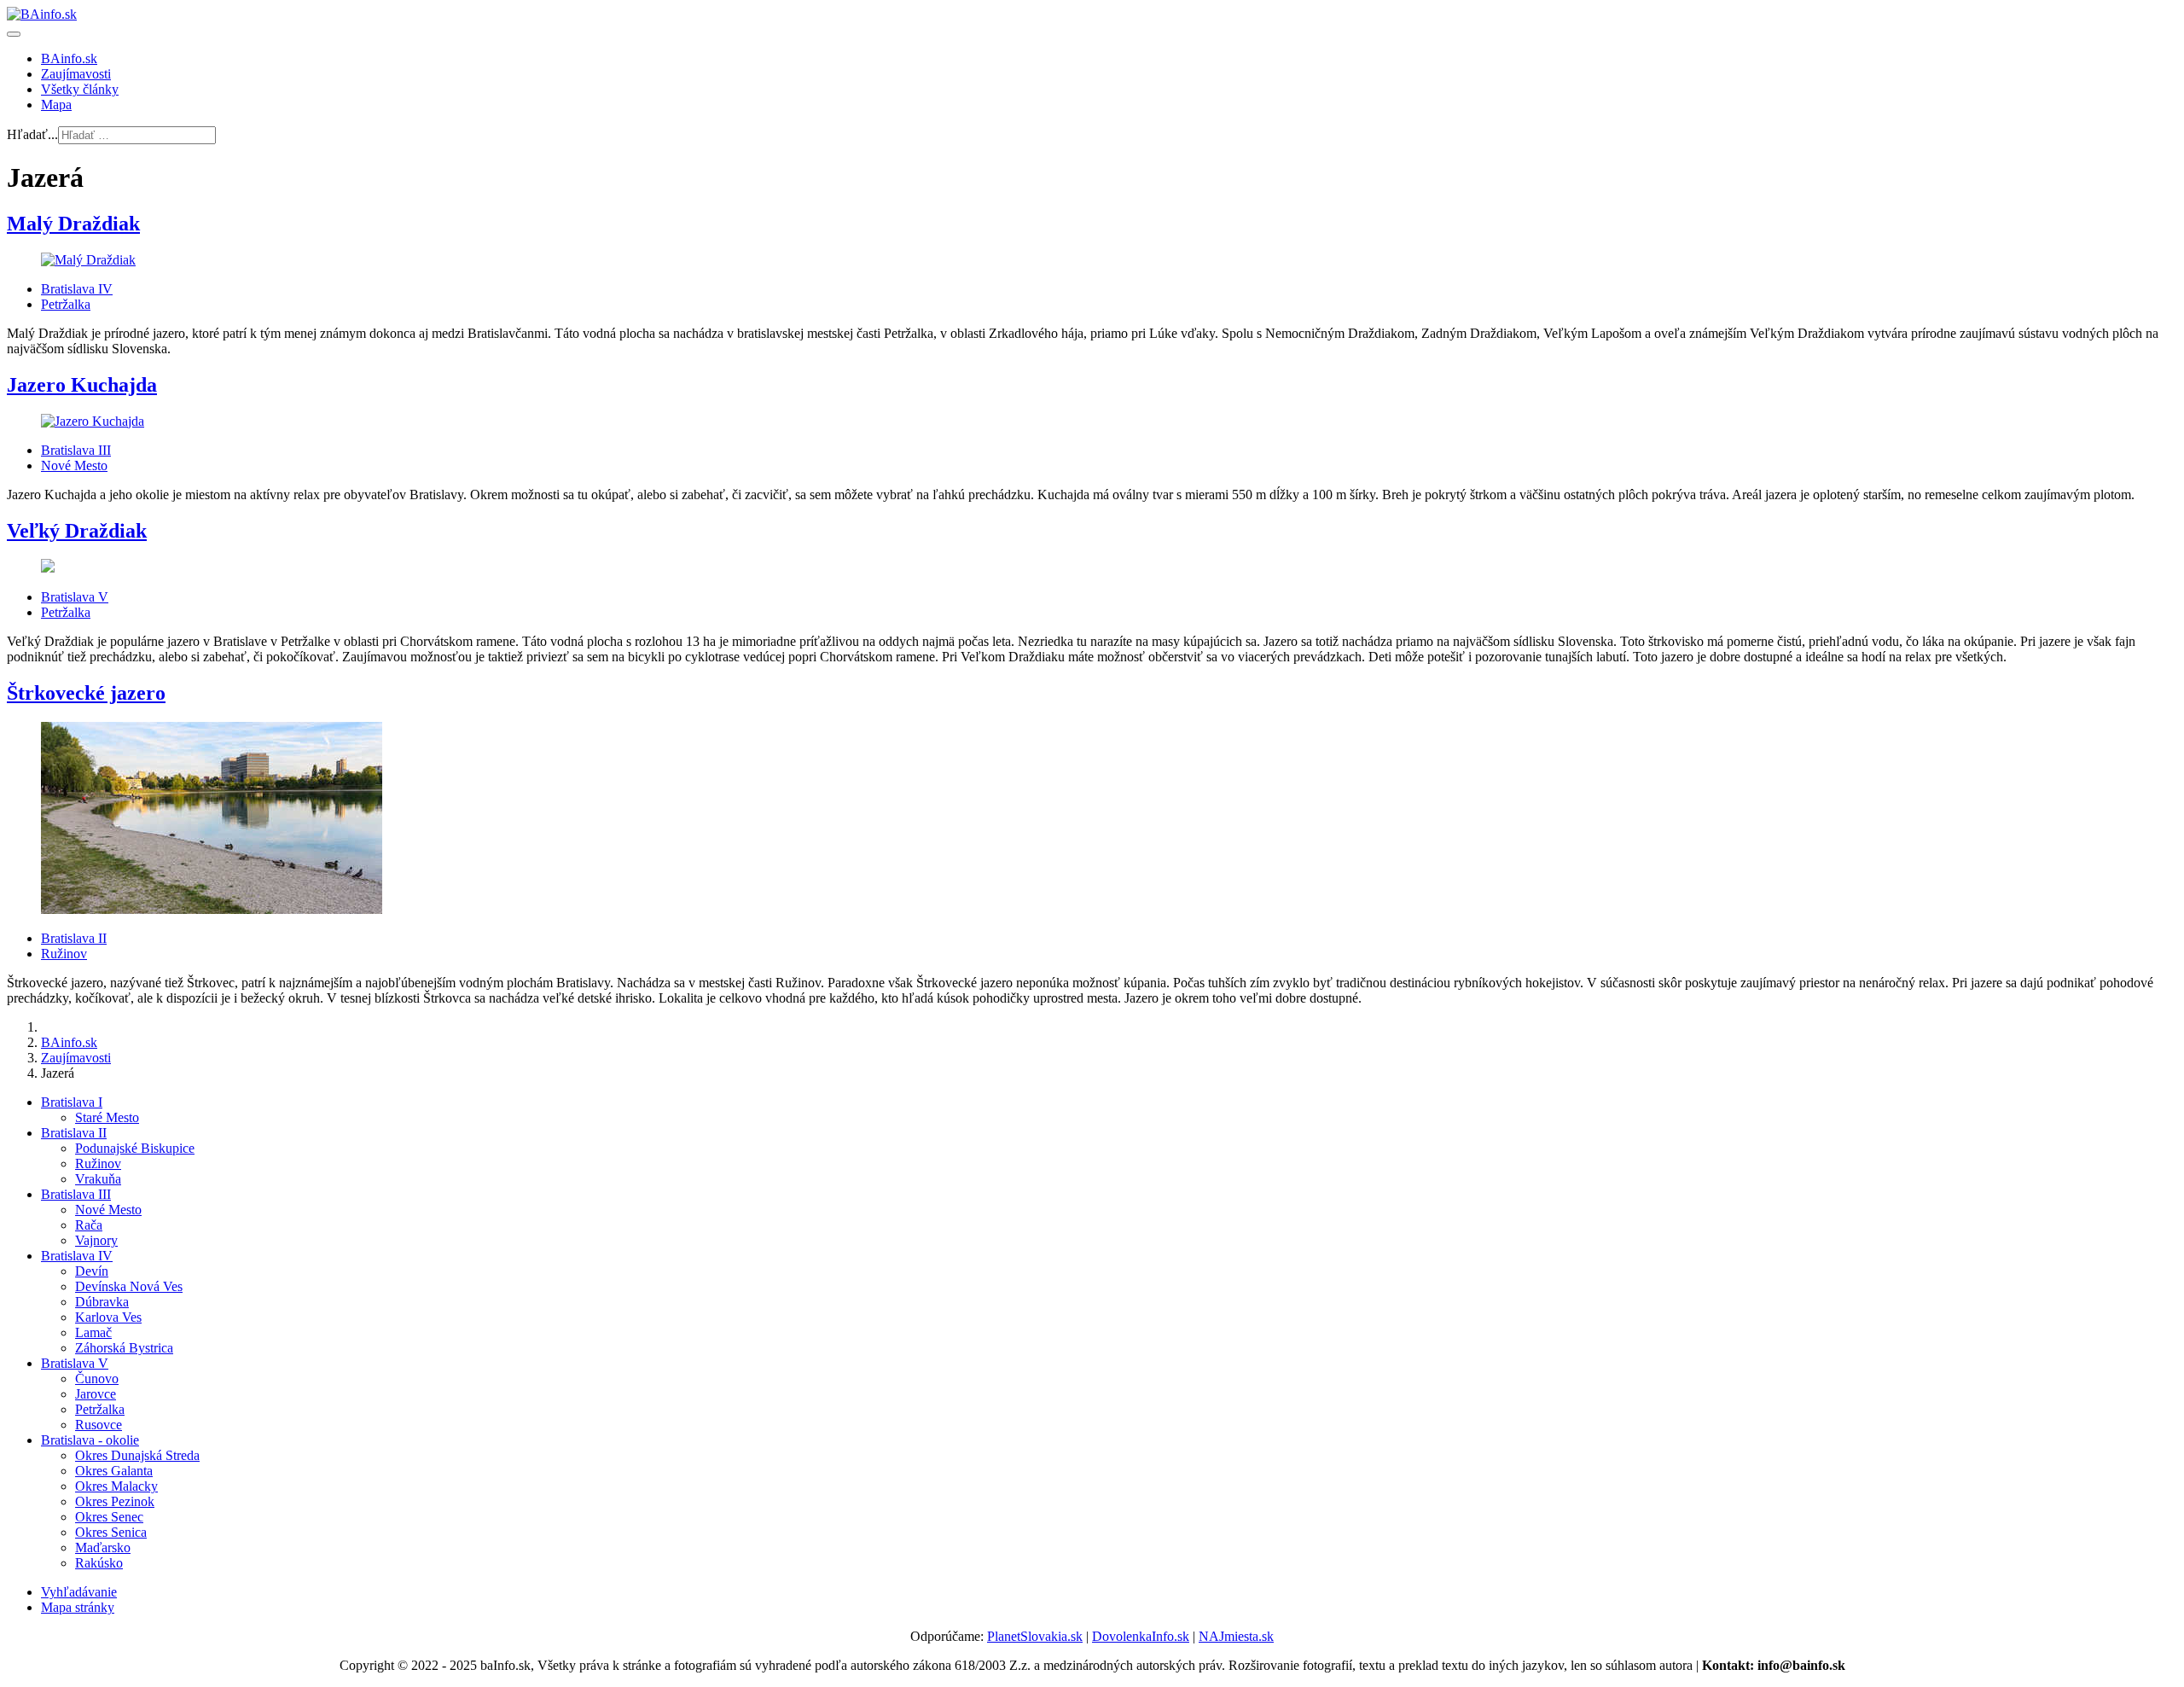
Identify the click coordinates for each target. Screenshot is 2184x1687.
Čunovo (97, 1379)
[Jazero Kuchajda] (93, 421)
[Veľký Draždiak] (48, 568)
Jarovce (96, 1394)
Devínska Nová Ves (129, 1286)
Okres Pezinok (115, 1501)
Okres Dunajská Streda (137, 1455)
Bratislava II (74, 938)
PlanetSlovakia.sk (1035, 1636)
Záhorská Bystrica (124, 1348)
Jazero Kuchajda (82, 385)
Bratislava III (76, 450)
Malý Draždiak (73, 224)
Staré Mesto (107, 1117)
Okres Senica (111, 1532)
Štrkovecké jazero (86, 693)
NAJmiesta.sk (1236, 1636)
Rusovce (99, 1425)
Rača (89, 1225)
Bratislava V (75, 597)
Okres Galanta (114, 1471)
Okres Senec (109, 1517)
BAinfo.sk (69, 58)
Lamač (93, 1332)
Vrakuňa (98, 1179)
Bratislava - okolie (90, 1440)
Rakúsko (99, 1563)
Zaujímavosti (76, 74)
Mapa (56, 105)
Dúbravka (102, 1302)
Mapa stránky (78, 1607)
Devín (92, 1271)
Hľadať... (32, 134)
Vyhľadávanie (79, 1592)
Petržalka (66, 304)
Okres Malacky (116, 1486)
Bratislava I (72, 1102)
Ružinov (64, 954)
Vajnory (96, 1240)
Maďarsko (103, 1547)
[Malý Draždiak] (88, 260)
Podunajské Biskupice (135, 1148)
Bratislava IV (77, 289)
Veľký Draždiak (77, 531)
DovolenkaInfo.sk (1141, 1636)
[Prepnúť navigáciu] (14, 34)
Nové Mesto (74, 465)
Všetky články (80, 89)
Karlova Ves (108, 1317)
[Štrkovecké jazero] (212, 909)
